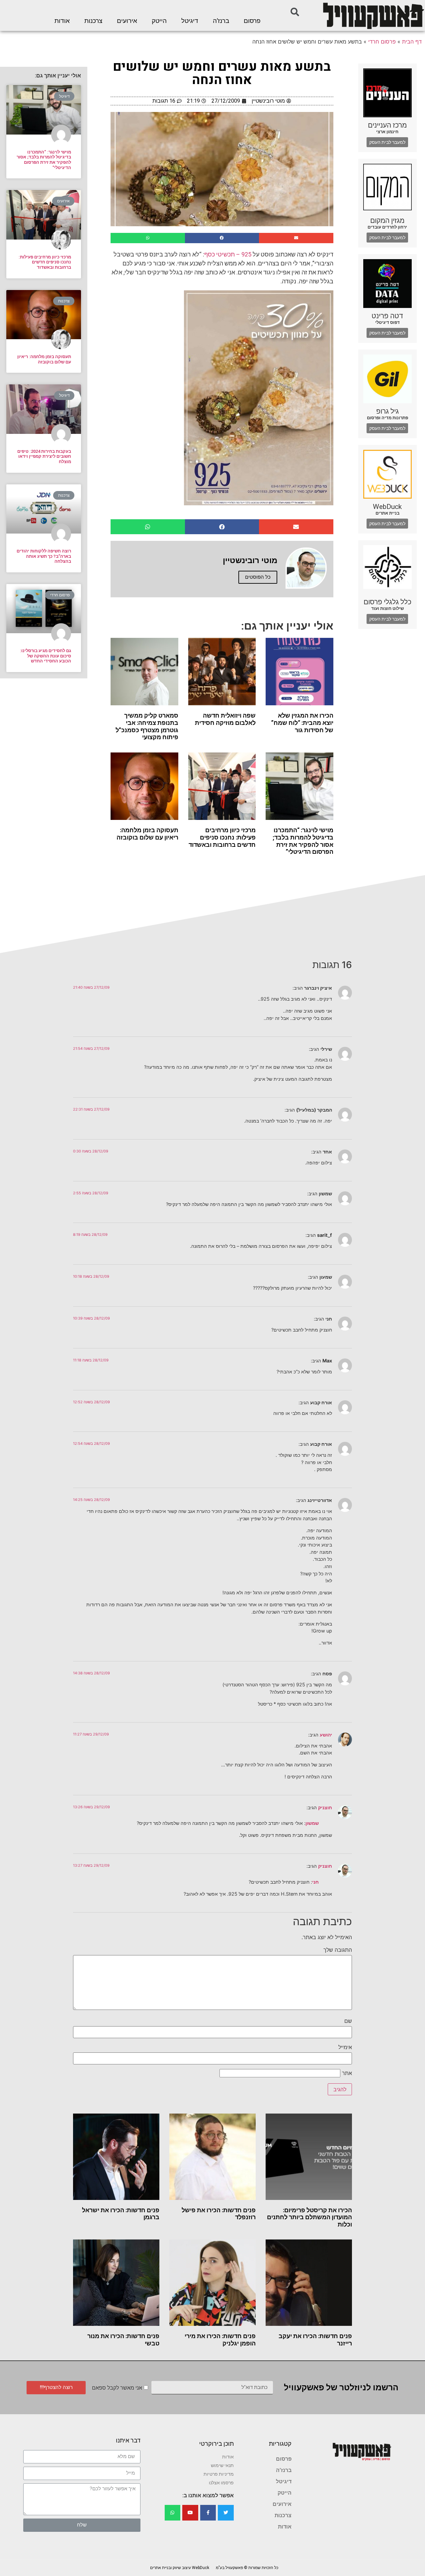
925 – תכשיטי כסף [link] (228, 254)
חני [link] (315, 1882)
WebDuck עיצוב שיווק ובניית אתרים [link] (180, 2568)
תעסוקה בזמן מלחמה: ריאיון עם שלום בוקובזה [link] (147, 834)
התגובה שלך (338, 1950)
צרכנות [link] (93, 21)
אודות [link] (62, 21)
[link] (373, 15)
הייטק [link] (159, 21)
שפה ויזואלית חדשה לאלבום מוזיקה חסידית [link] (225, 719)
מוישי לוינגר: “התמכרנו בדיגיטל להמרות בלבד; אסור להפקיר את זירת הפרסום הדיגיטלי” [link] (303, 841)
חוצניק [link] (325, 1807)
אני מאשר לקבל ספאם (117, 2388)
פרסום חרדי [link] (382, 42)
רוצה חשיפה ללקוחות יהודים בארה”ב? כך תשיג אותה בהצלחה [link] (44, 556)
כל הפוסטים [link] (258, 577)
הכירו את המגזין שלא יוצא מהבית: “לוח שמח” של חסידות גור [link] (302, 723)
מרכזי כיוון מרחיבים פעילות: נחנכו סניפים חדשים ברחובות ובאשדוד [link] (222, 837)
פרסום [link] (252, 21)
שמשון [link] (312, 1823)
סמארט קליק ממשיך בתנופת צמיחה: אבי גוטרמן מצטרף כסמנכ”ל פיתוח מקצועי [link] (147, 726)
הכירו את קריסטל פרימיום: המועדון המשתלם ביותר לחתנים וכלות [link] (309, 2217)
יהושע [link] (326, 1735)
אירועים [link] (127, 21)
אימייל (345, 2047)
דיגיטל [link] (190, 21)
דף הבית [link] (412, 42)
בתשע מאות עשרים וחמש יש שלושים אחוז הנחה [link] (222, 73)
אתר (347, 2073)
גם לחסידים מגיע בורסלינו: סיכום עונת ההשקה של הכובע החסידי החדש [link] (45, 656)
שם (348, 2021)
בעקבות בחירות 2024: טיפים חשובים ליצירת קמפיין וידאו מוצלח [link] (44, 456)
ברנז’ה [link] (221, 21)
